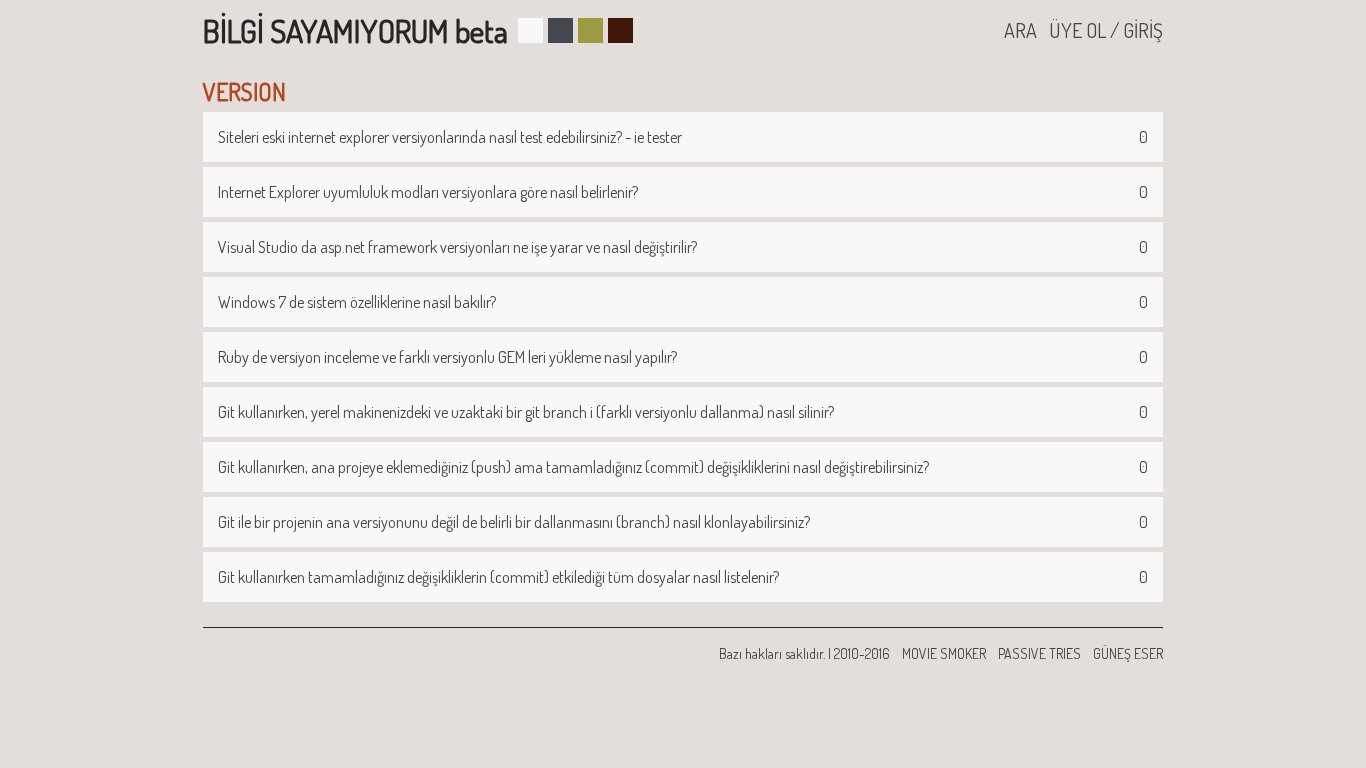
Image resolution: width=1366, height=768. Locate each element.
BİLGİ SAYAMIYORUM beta (355, 30)
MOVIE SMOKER (944, 653)
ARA (1020, 30)
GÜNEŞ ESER (1128, 653)
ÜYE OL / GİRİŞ (1106, 30)
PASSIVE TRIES (1039, 653)
